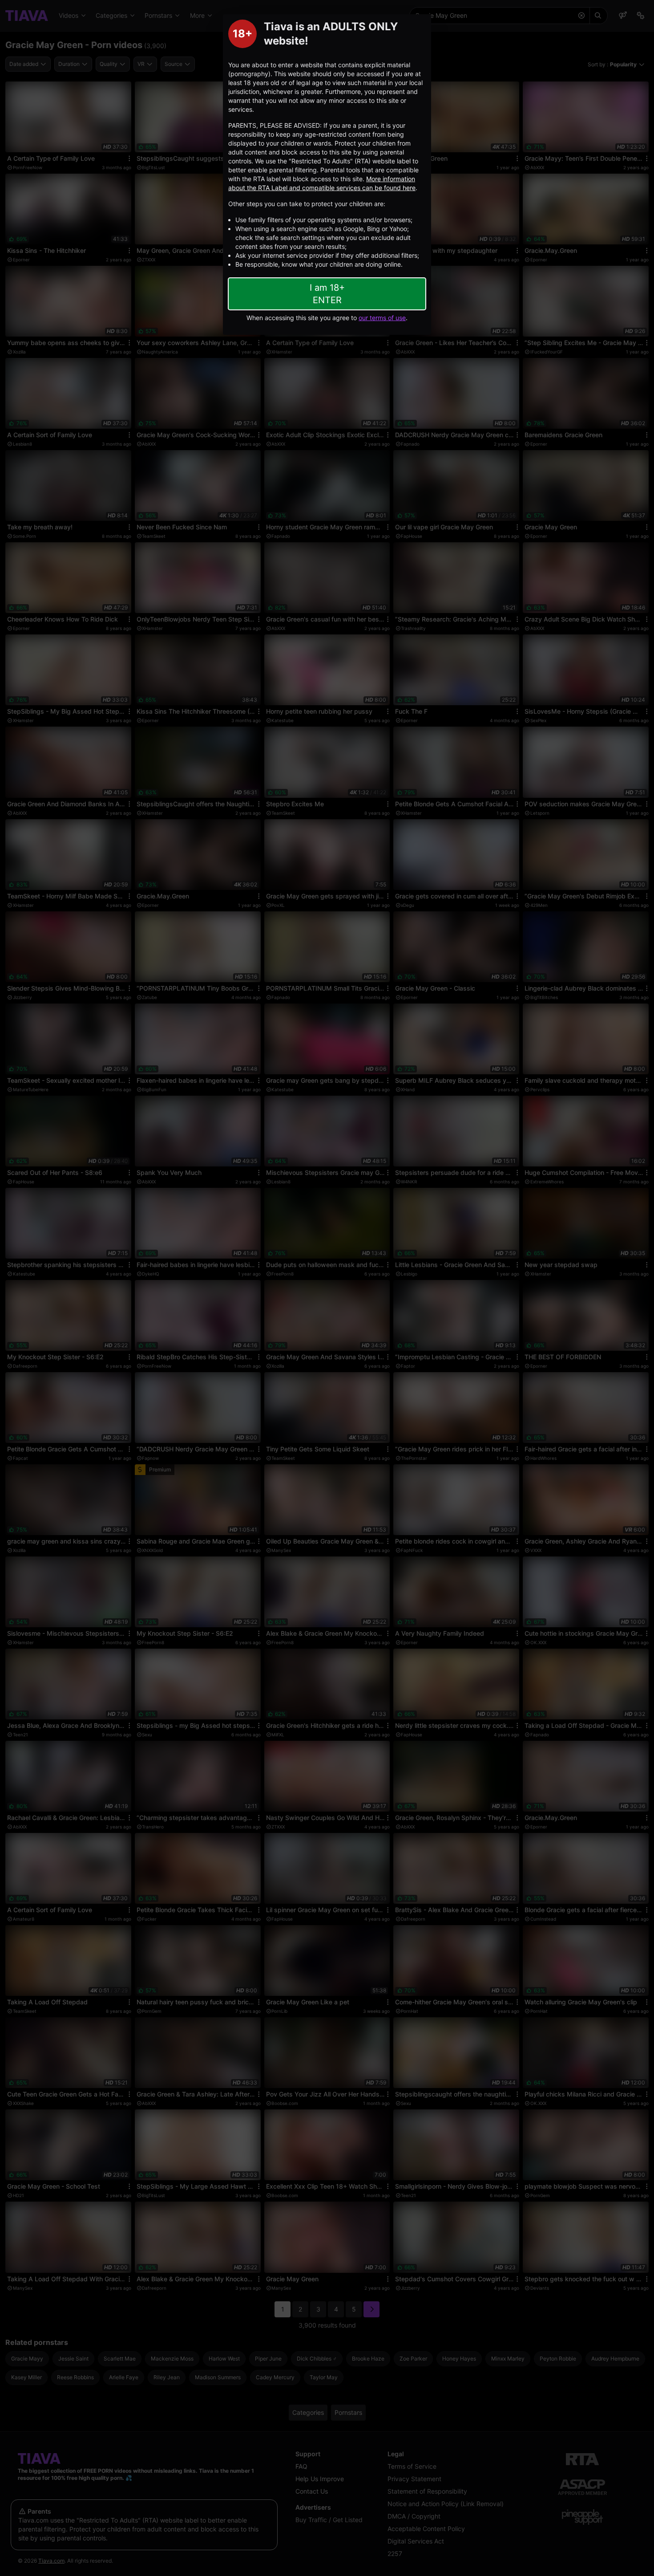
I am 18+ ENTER (327, 294)
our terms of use (382, 318)
